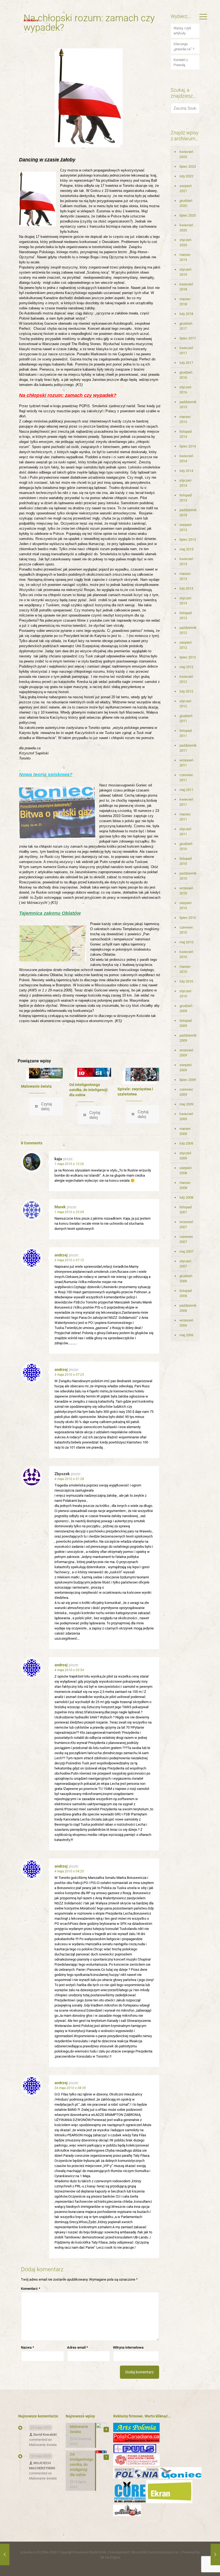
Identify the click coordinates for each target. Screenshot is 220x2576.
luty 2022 (186, 176)
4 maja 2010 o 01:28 (69, 1479)
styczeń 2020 (185, 242)
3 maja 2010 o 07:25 (69, 1375)
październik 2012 (188, 630)
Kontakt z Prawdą (181, 62)
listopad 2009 (186, 1023)
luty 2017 (186, 363)
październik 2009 (188, 1038)
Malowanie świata (36, 1086)
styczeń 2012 (185, 704)
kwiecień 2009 (186, 1116)
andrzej (61, 1255)
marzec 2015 (185, 419)
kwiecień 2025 (186, 154)
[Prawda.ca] (31, 20)
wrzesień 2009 (186, 1053)
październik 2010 (188, 876)
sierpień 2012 (186, 645)
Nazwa (27, 2347)
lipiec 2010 (188, 918)
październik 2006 (188, 1308)
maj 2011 (186, 790)
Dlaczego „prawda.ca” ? (184, 46)
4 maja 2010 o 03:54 (69, 1670)
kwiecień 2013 (186, 561)
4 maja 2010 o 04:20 (69, 1871)
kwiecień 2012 (186, 679)
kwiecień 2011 (186, 802)
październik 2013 (188, 513)
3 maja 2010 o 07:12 (69, 1260)
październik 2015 (188, 404)
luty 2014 (186, 471)
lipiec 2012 (188, 657)
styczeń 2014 (185, 483)
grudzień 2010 (186, 846)
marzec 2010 (185, 969)
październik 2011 (188, 748)
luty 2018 (186, 314)
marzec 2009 (185, 1131)
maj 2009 (186, 1104)
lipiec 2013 (188, 540)
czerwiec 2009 (186, 1092)
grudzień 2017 (186, 326)
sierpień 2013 (186, 527)
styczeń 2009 (185, 1156)
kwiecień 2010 (186, 954)
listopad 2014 (186, 434)
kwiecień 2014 (186, 458)
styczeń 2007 (185, 1264)
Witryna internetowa (128, 2347)
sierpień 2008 (186, 1170)
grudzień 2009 (186, 1008)
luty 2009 (186, 1143)
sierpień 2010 (186, 905)
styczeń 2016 (185, 390)
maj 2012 (186, 667)
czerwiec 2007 (186, 1239)
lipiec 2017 (188, 338)
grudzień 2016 (186, 375)
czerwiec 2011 (186, 778)
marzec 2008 (185, 1185)
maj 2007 (186, 1251)
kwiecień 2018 (186, 287)
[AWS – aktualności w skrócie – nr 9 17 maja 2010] (215, 2554)
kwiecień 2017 (186, 350)
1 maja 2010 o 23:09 (69, 1212)
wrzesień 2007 (186, 1224)
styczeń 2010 (185, 994)
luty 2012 (186, 691)
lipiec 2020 (188, 215)
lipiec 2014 (188, 446)
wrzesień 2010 (186, 891)
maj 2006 (186, 1335)
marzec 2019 (185, 257)
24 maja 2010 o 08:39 (70, 2088)
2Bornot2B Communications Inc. (155, 2552)
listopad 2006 (186, 1293)
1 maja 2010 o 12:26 (69, 1164)
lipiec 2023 (188, 166)
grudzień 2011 (186, 718)
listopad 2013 (186, 498)
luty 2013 (186, 588)
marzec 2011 (185, 817)
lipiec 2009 (188, 1080)
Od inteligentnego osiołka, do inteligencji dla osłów (88, 1090)
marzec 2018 (185, 302)
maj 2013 (186, 549)
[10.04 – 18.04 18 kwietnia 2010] (5, 2554)
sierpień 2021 (186, 188)
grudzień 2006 (186, 1278)
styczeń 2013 (185, 601)
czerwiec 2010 (186, 930)
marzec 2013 (185, 576)
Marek (60, 1207)
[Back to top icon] (194, 2565)
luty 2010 (186, 981)
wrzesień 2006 (186, 1323)
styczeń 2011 (185, 832)
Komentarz (31, 2289)
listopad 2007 (186, 1210)
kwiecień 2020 (186, 228)
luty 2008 (186, 1197)
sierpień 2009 (186, 1067)
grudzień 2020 (186, 203)
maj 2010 (186, 942)
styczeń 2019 (185, 272)
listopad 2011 (186, 733)
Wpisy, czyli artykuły (182, 31)
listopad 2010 (186, 861)
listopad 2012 (186, 615)
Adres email (78, 2347)
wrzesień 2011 (186, 763)
